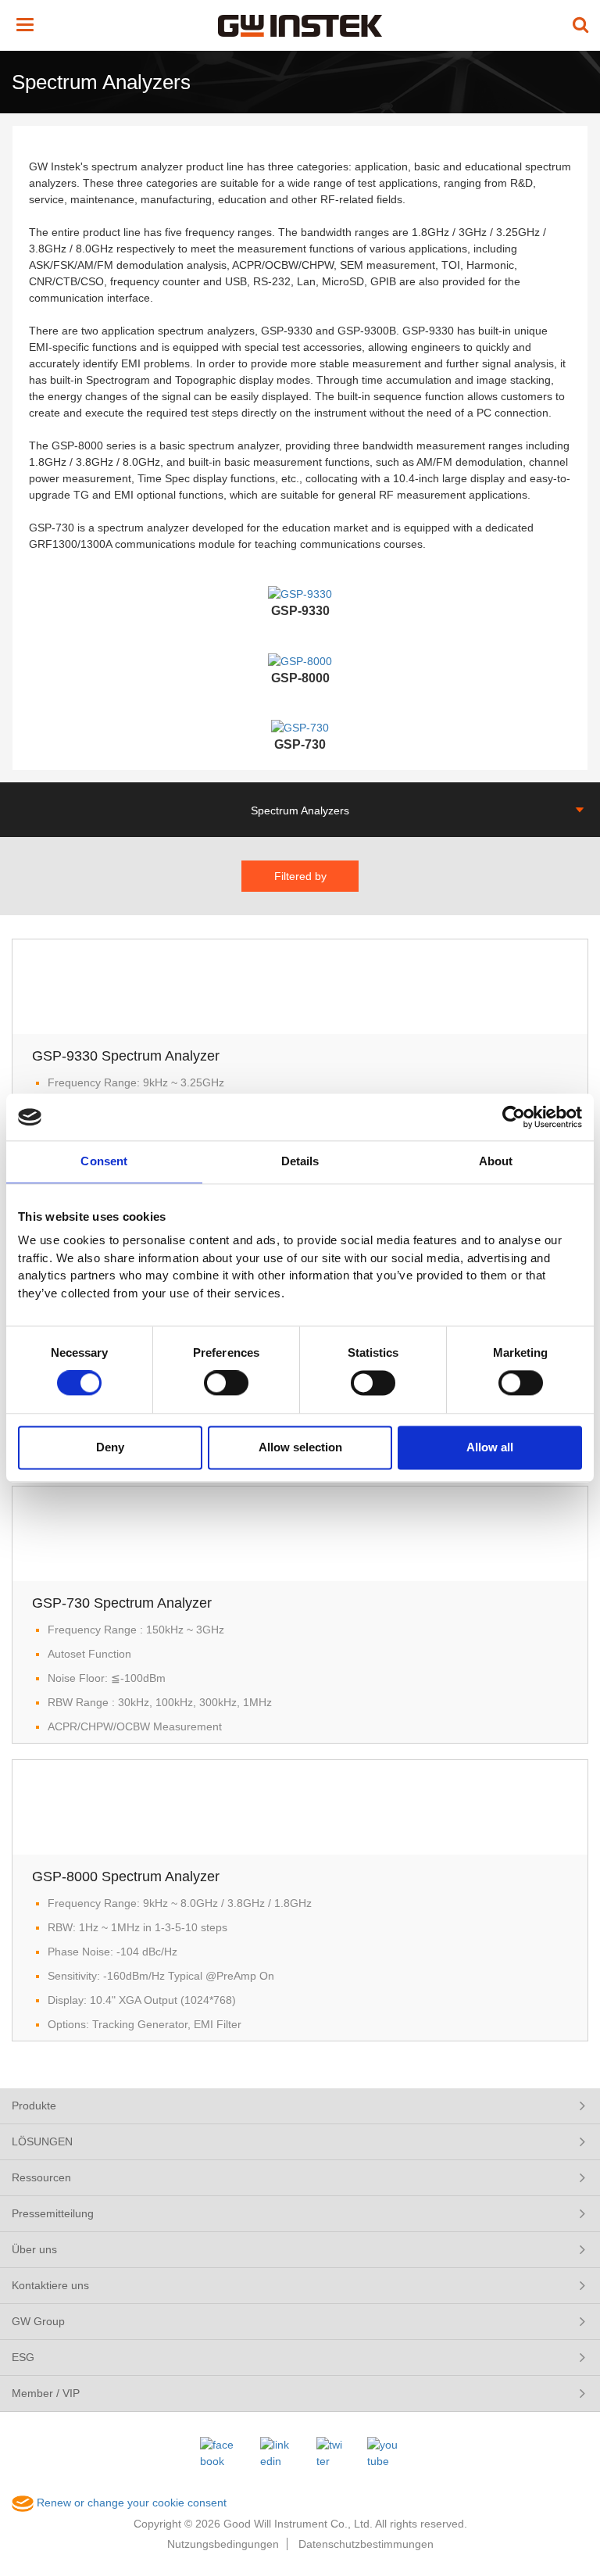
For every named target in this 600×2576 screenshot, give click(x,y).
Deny (110, 1447)
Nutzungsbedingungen (223, 2544)
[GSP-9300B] (300, 660)
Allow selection (300, 1447)
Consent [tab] (104, 1161)
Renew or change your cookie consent (130, 2503)
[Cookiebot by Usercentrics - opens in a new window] (514, 1117)
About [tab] (496, 1161)
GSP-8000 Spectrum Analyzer (126, 1877)
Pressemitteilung (53, 2213)
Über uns (34, 2249)
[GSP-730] (300, 728)
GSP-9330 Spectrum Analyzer (126, 1056)
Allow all (490, 1447)
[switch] (226, 1383)
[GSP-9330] (300, 593)
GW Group (38, 2321)
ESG (23, 2357)
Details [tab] (300, 1161)
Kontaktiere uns (50, 2285)
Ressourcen (41, 2177)
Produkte (34, 2106)
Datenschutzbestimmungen (366, 2544)
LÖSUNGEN (42, 2141)
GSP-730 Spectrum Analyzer (122, 1603)
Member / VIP (46, 2393)
